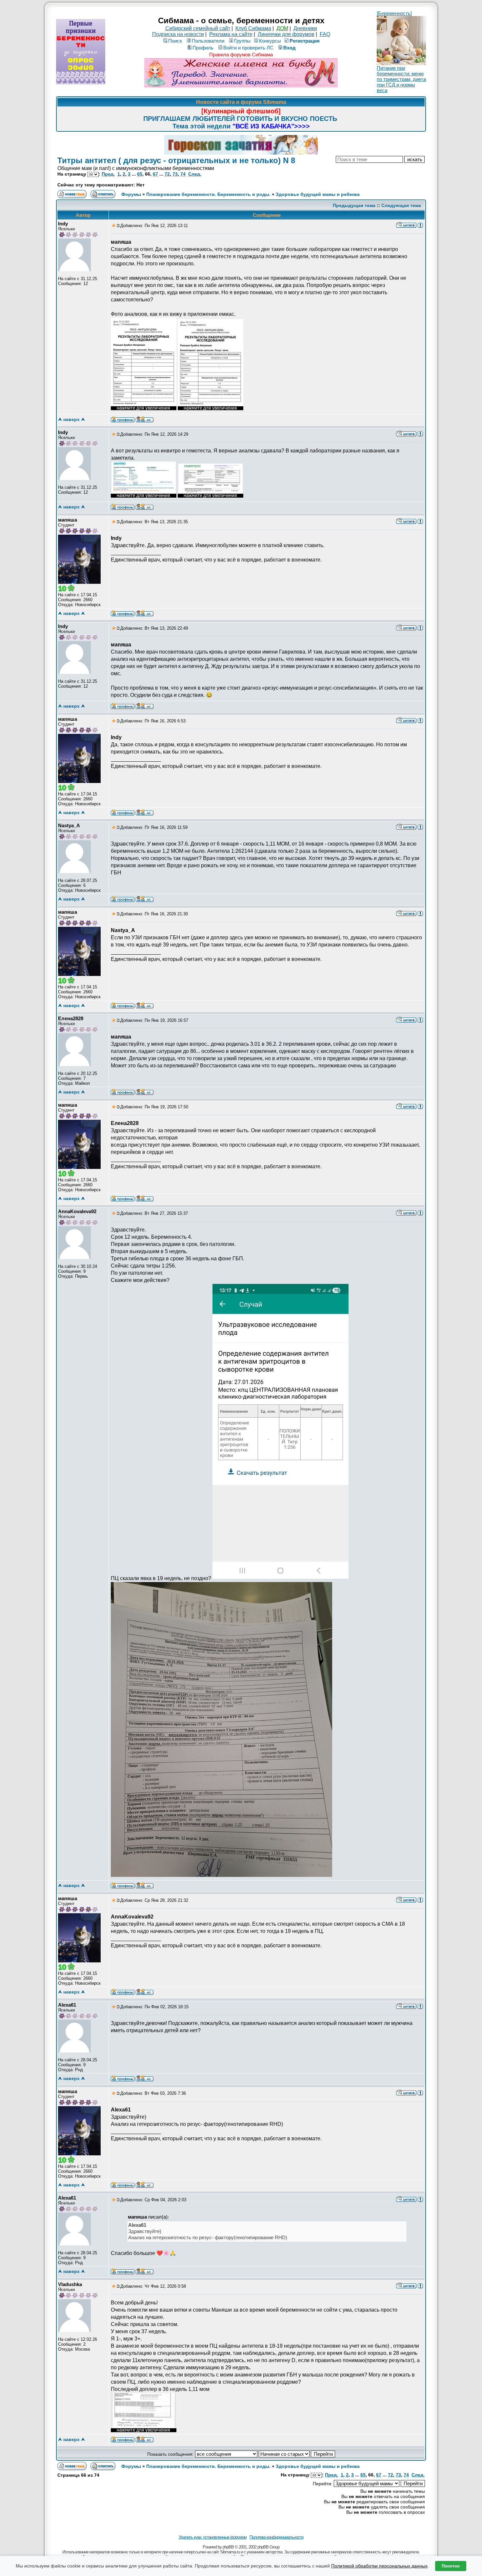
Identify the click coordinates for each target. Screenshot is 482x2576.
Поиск (175, 41)
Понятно (451, 2566)
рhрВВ (228, 2547)
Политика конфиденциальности (276, 2537)
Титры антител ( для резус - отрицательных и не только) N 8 (176, 160)
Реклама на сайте (231, 34)
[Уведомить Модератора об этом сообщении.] (420, 225)
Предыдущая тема (354, 205)
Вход (290, 48)
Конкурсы (270, 41)
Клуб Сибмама (253, 28)
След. (195, 174)
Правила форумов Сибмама (241, 55)
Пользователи (208, 41)
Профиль (203, 48)
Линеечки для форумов (286, 34)
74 (183, 174)
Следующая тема (401, 205)
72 (167, 174)
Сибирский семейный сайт (198, 28)
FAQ (325, 34)
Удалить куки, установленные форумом (213, 2537)
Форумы (131, 194)
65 (140, 174)
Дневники (305, 28)
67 (155, 174)
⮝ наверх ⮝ (71, 419)
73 (175, 174)
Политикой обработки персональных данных (379, 2566)
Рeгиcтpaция (305, 41)
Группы (242, 41)
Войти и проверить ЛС (248, 48)
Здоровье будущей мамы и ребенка (318, 194)
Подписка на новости (178, 34)
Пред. (108, 174)
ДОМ (282, 28)
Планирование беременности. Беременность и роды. (208, 194)
